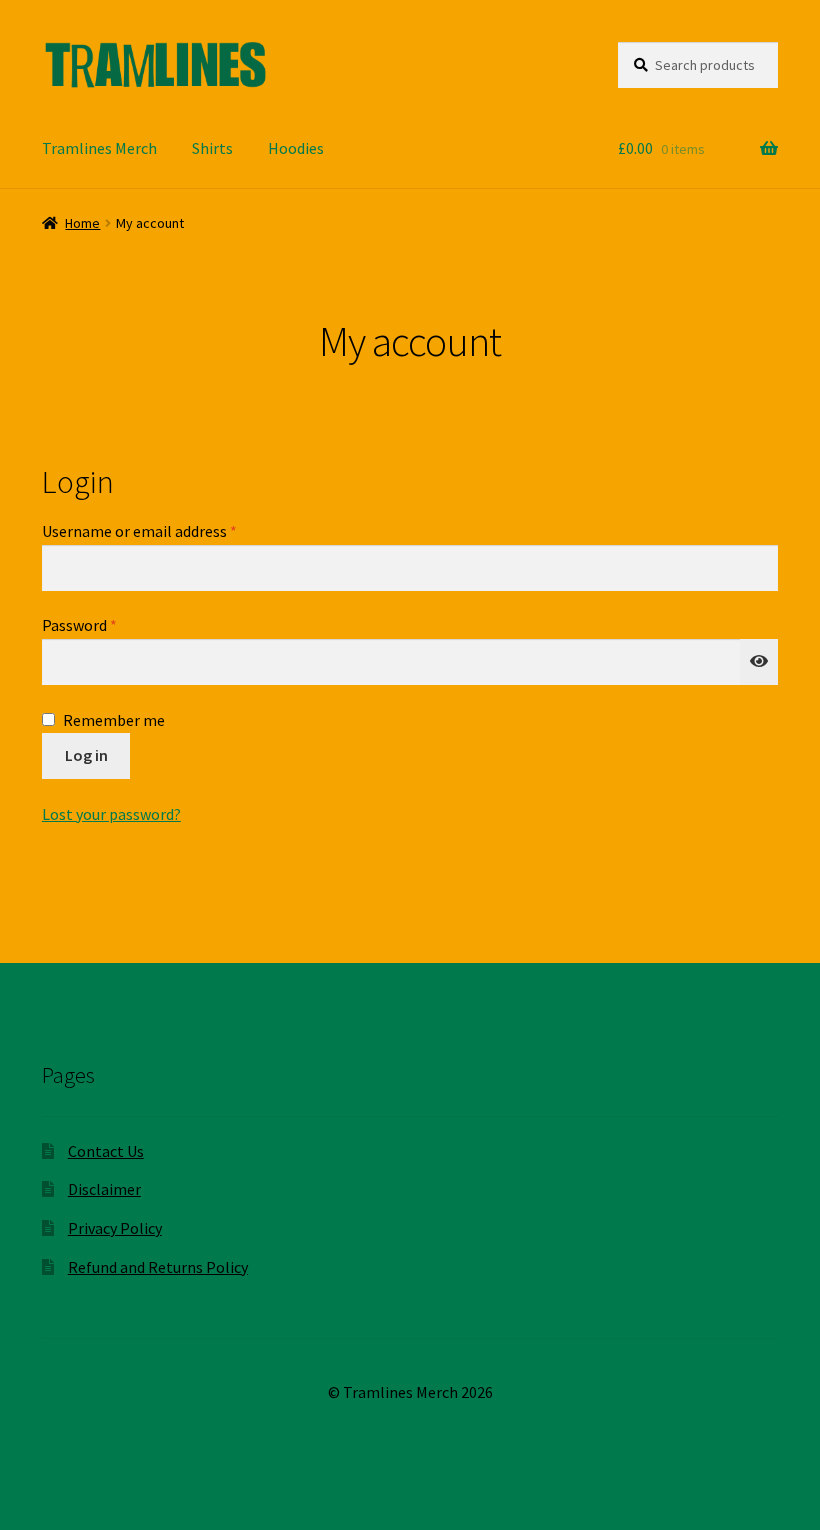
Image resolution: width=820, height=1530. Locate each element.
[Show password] (759, 662)
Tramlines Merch (99, 148)
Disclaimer (104, 1189)
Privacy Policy (115, 1228)
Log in (86, 755)
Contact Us (106, 1151)
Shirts (212, 148)
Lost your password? (111, 814)
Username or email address (169, 530)
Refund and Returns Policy (158, 1267)
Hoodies (296, 148)
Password (109, 624)
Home (82, 223)
